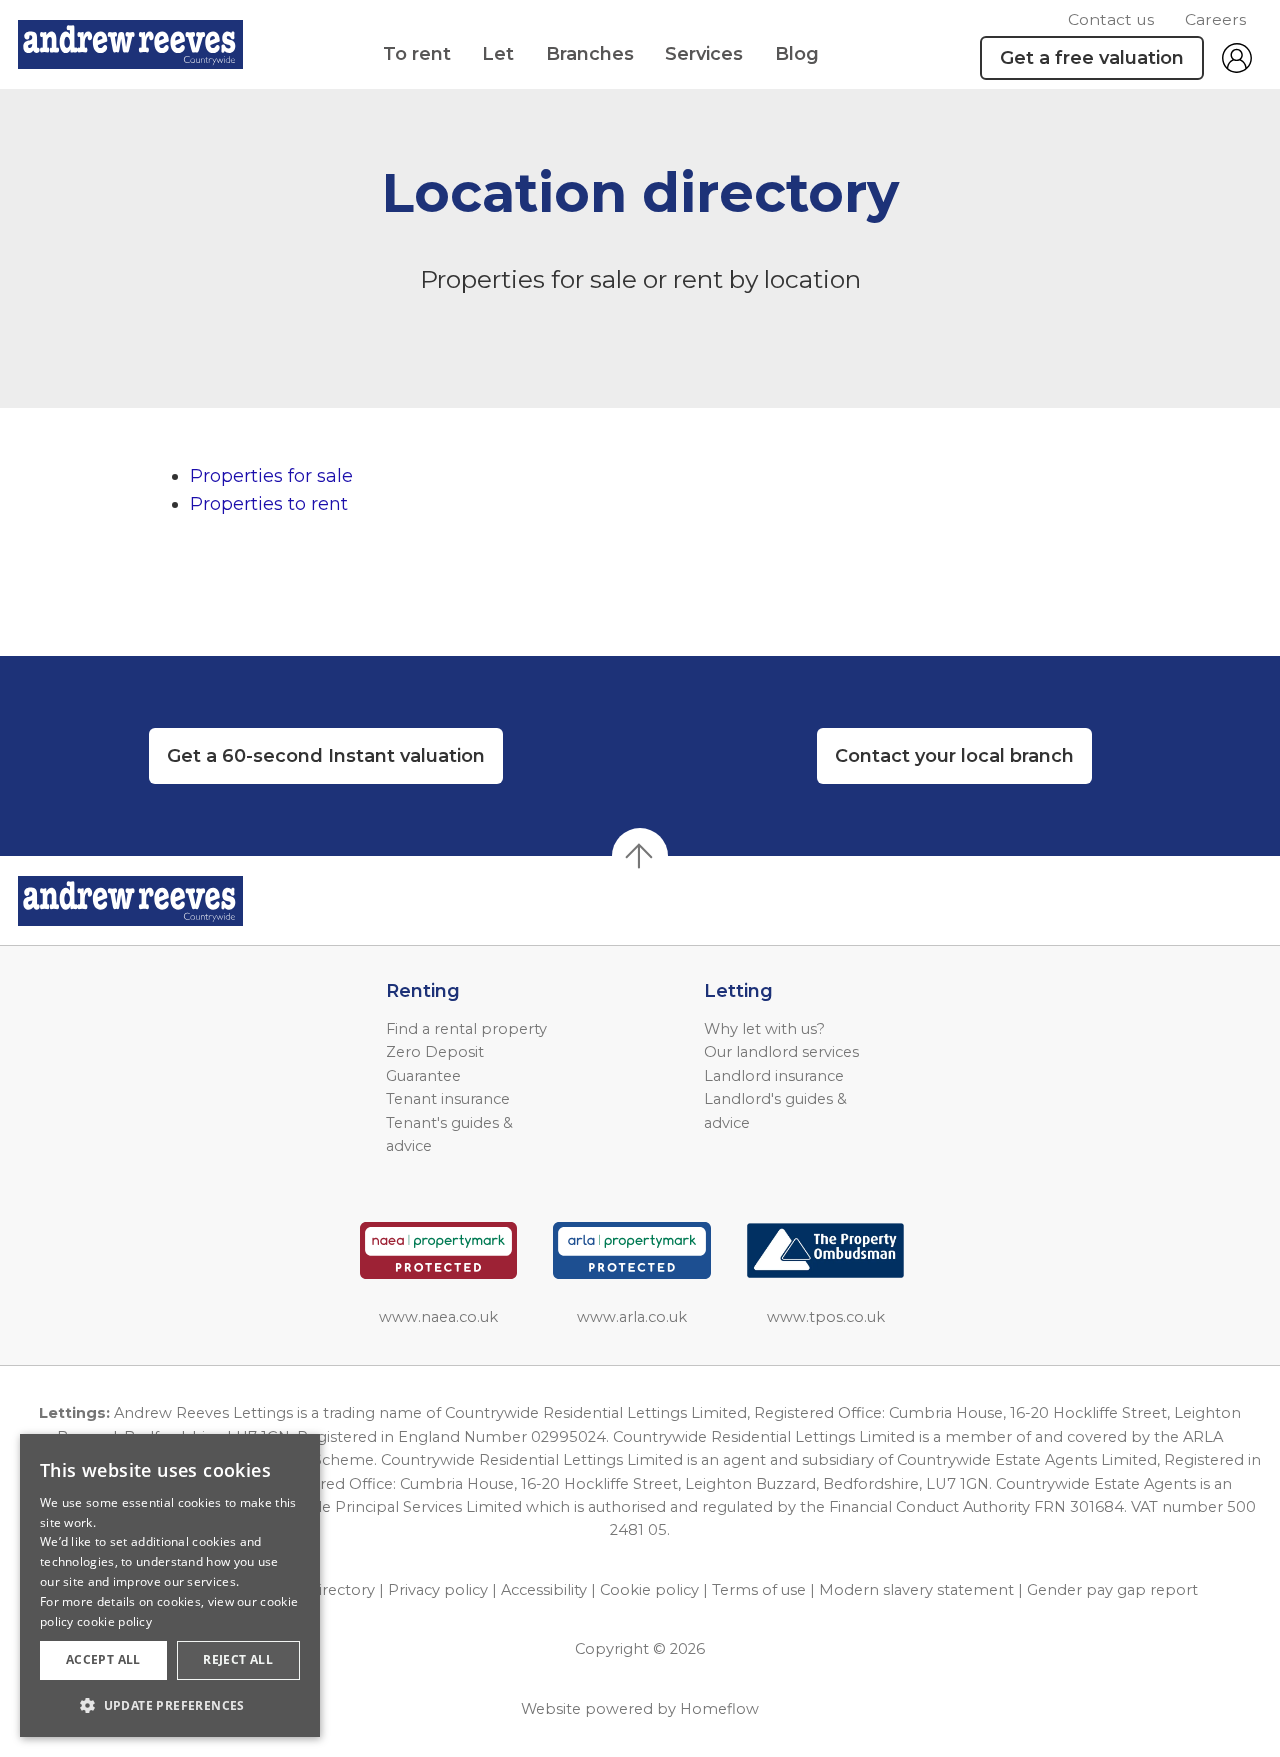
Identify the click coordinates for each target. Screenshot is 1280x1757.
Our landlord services (781, 1052)
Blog (797, 54)
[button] (170, 1705)
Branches (590, 54)
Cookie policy (649, 1590)
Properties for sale (271, 476)
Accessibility (544, 1590)
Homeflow (719, 1709)
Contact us (1111, 19)
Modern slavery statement (916, 1590)
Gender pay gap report (1112, 1590)
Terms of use (759, 1590)
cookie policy (114, 1621)
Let (498, 54)
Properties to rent (269, 504)
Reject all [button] (238, 1659)
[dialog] (170, 1585)
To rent (417, 54)
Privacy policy (438, 1590)
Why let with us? (764, 1029)
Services (704, 54)
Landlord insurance (774, 1076)
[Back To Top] (640, 856)
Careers (1215, 19)
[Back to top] (130, 901)
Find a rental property (466, 1029)
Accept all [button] (103, 1659)
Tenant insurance (448, 1099)
